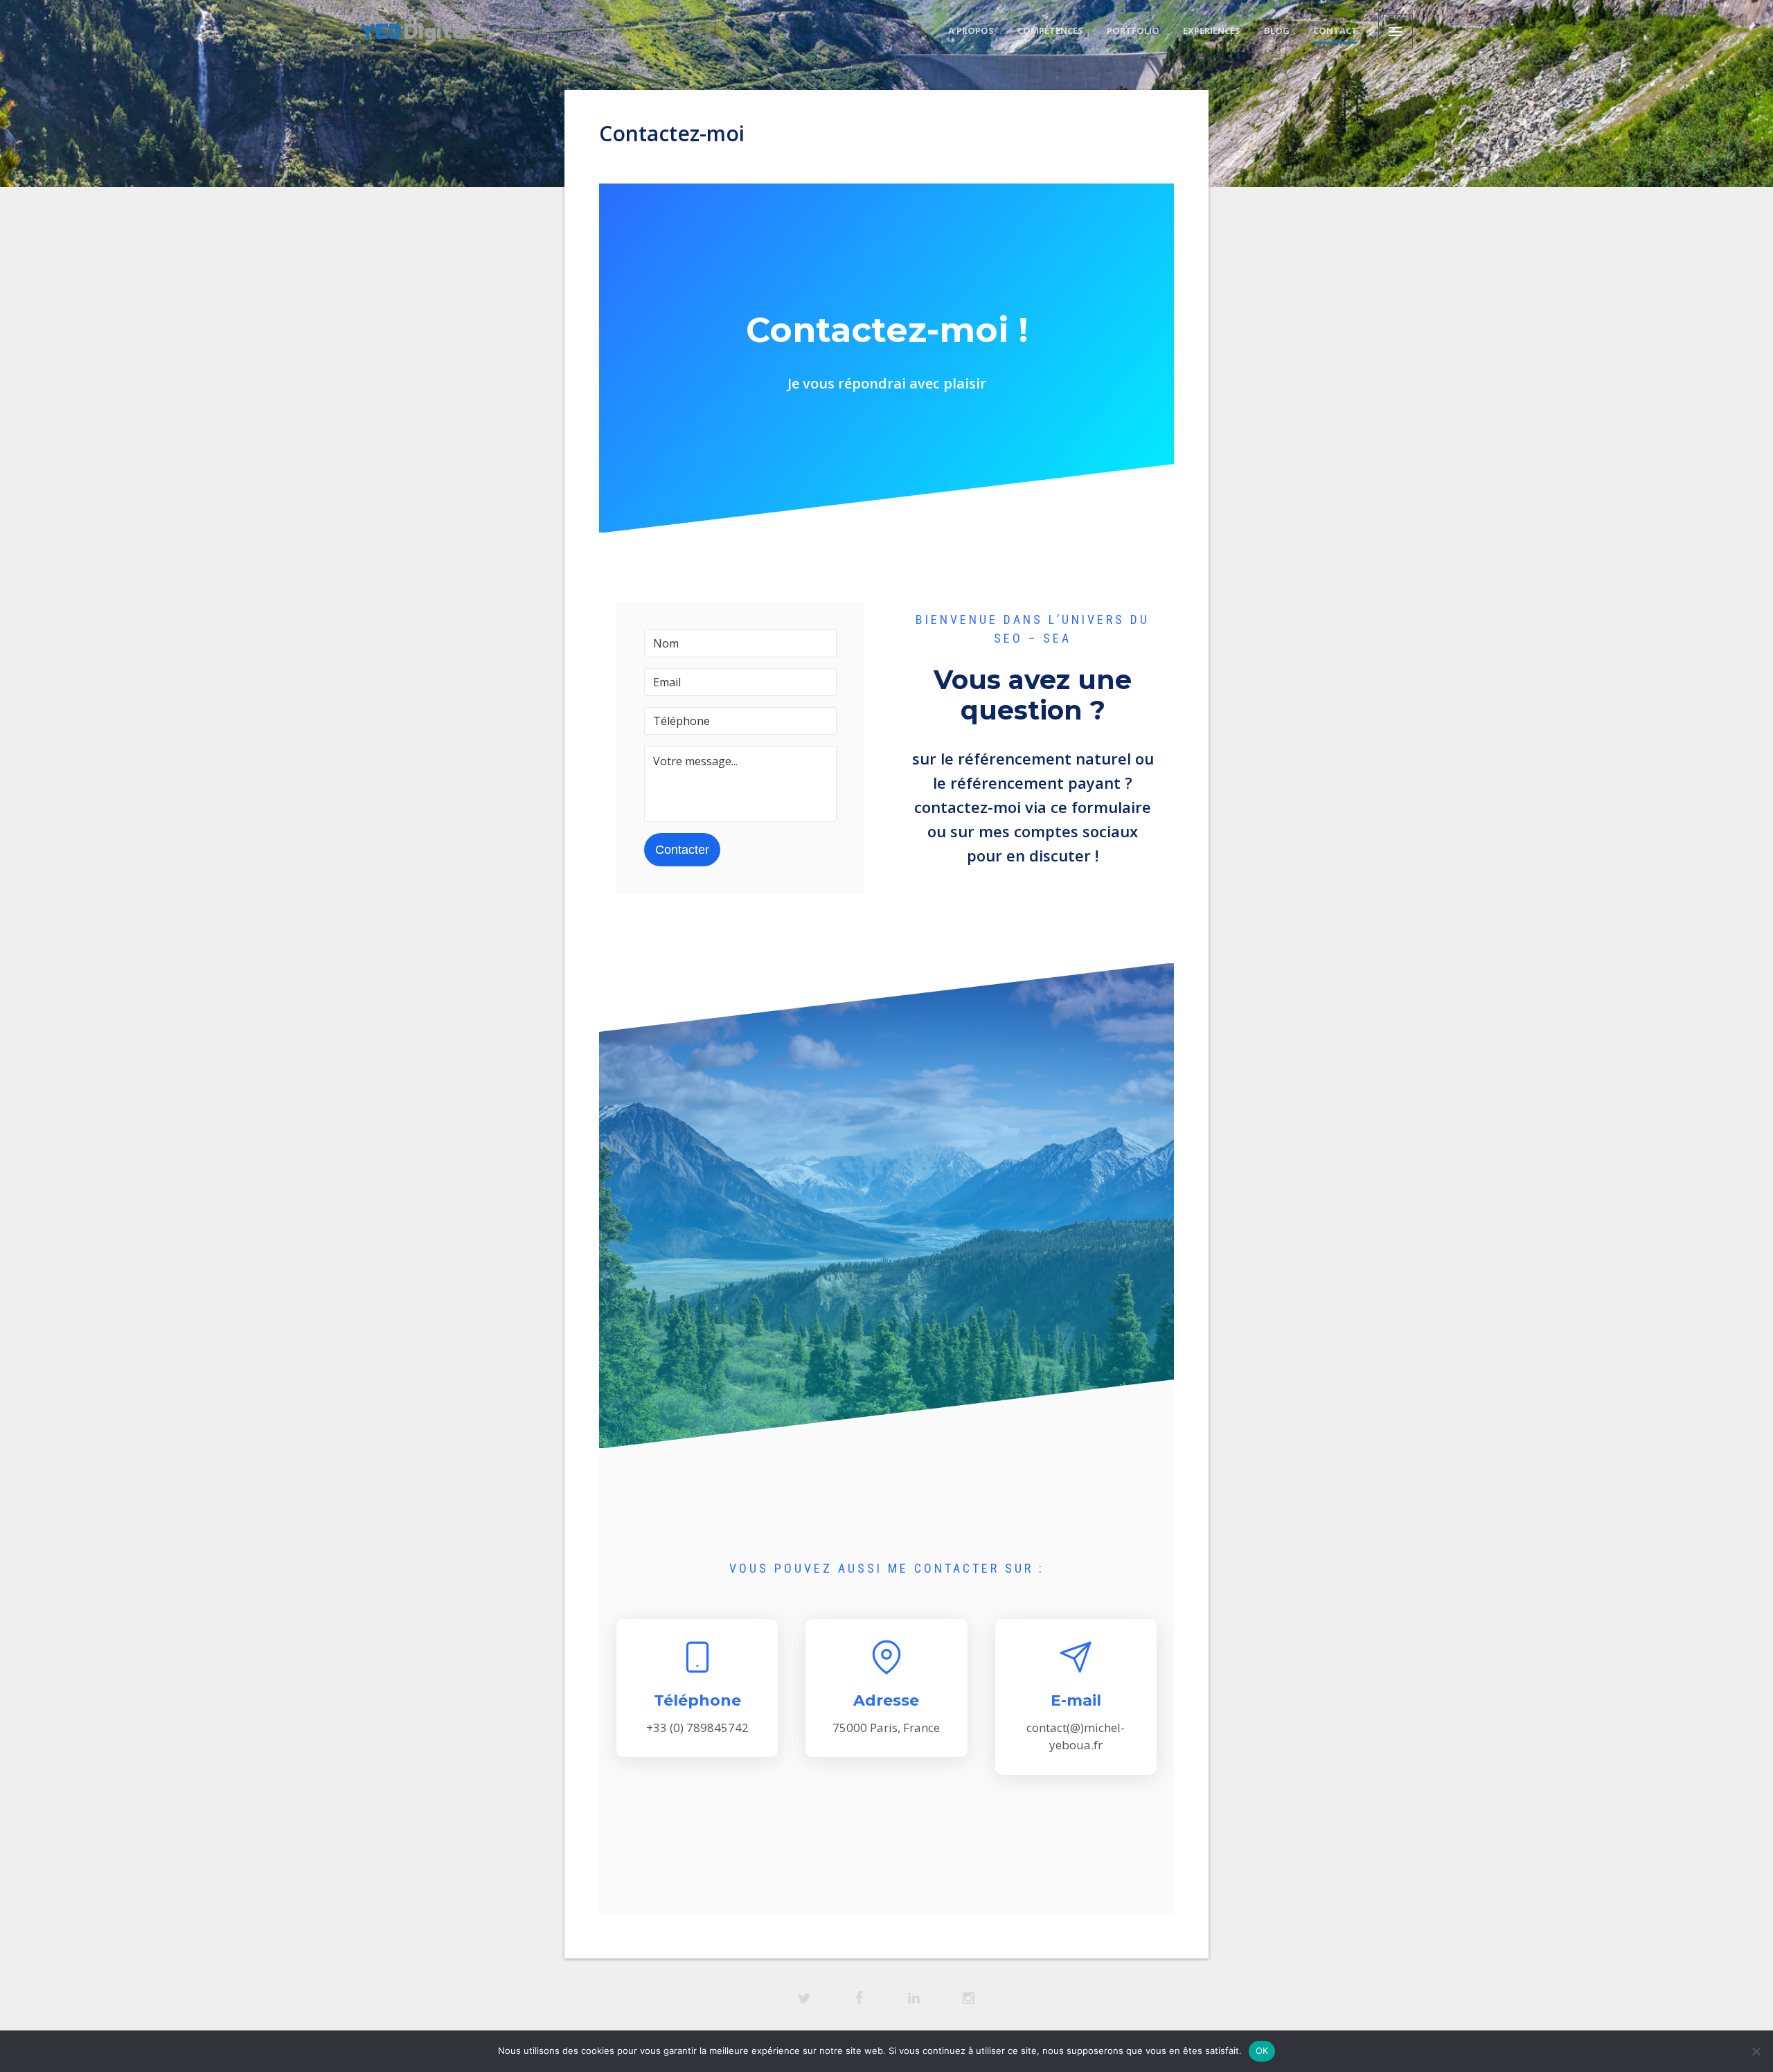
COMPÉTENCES (1050, 30)
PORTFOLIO (1133, 30)
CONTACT (1335, 30)
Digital (416, 31)
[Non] (1756, 2051)
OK (1262, 2051)
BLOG (1277, 30)
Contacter (682, 850)
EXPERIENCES (1212, 30)
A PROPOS (971, 30)
